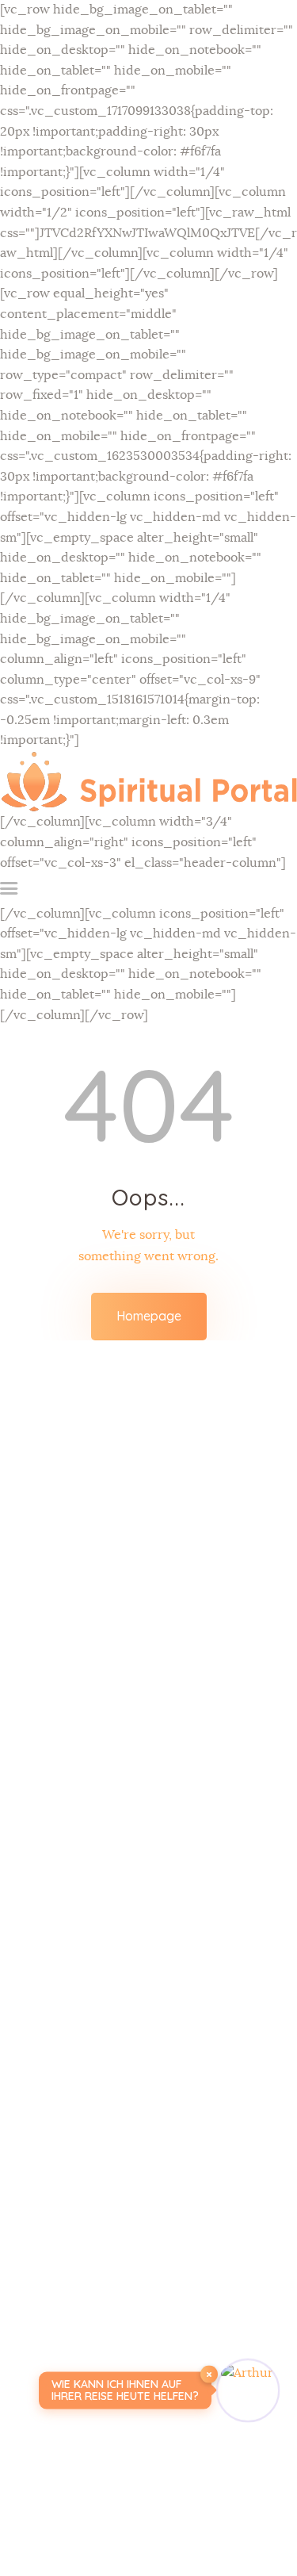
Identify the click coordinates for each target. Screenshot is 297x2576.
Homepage (149, 1316)
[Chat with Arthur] (248, 2390)
